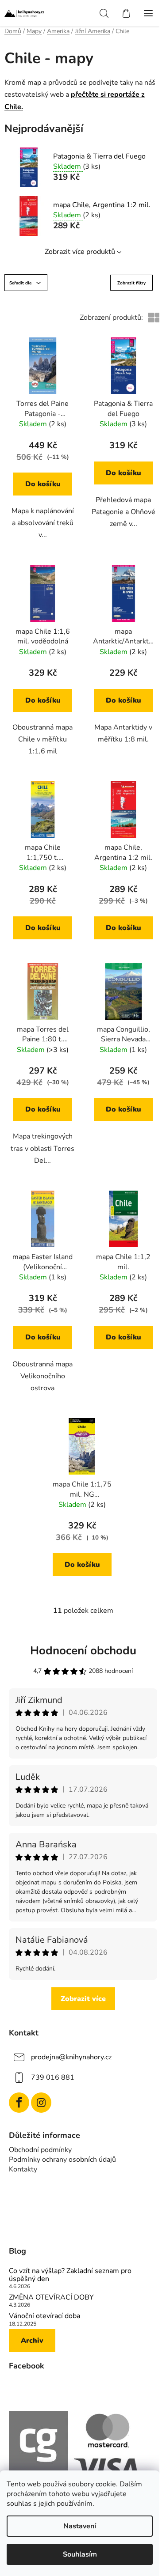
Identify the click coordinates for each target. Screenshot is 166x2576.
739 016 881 (53, 2077)
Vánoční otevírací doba (44, 2316)
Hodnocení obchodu (83, 1651)
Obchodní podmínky (40, 2150)
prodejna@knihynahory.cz (71, 2057)
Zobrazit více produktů (80, 252)
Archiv (32, 2341)
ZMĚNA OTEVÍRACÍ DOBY (51, 2298)
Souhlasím (80, 2554)
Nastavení (80, 2526)
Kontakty (23, 2169)
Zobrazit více (83, 1999)
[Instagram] (41, 2103)
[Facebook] (19, 2103)
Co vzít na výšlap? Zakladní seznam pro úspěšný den (70, 2275)
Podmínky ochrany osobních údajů (62, 2160)
